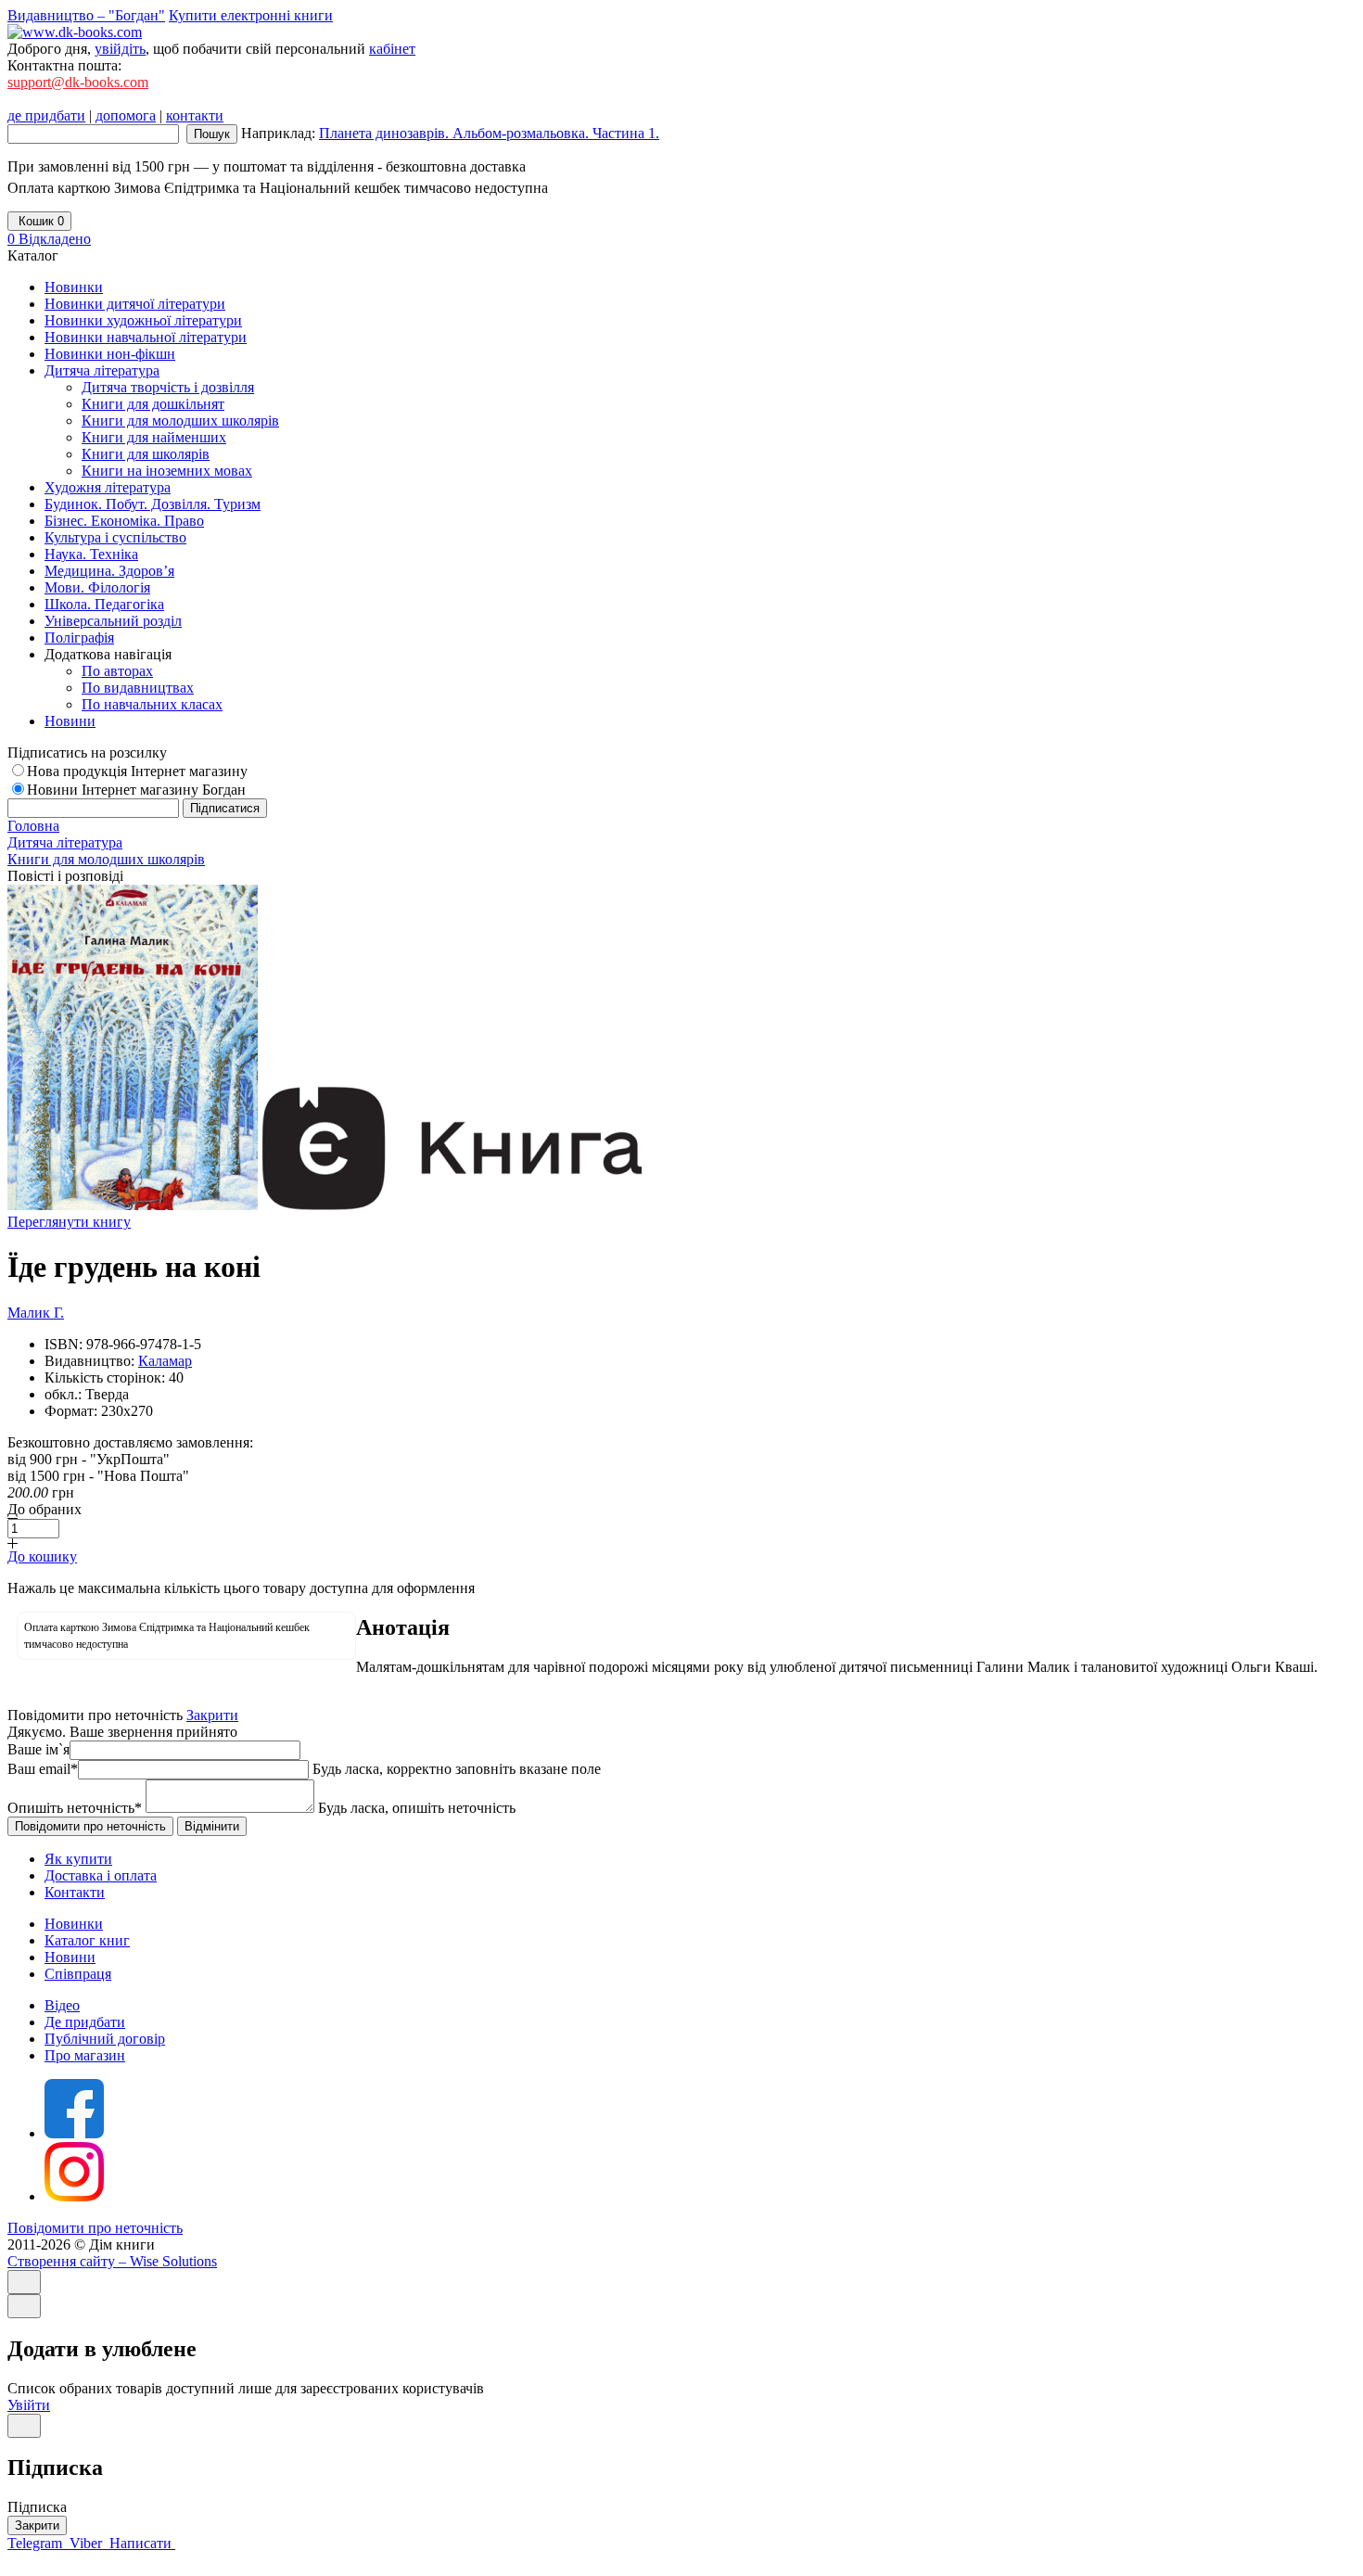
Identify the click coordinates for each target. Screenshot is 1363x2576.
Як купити (78, 1859)
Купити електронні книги (251, 15)
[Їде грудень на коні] (133, 1205)
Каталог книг (87, 1940)
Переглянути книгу (69, 1222)
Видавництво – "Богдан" (86, 15)
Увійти (29, 2405)
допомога (126, 115)
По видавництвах (138, 688)
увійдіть (120, 49)
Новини (70, 1957)
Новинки (74, 1924)
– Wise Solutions (112, 2261)
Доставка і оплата (101, 1875)
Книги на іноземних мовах (167, 471)
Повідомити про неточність (95, 2228)
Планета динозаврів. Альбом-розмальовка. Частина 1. (489, 133)
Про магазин (85, 2055)
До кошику (42, 1556)
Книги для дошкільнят (153, 404)
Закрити (212, 1715)
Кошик (39, 221)
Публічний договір (105, 2039)
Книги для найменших (154, 437)
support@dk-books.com (78, 82)
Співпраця (78, 1974)
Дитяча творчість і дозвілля (168, 387)
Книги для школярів (146, 454)
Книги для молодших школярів (180, 421)
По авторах (117, 671)
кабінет (392, 49)
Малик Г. (36, 1313)
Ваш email (43, 1769)
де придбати (46, 115)
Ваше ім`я (38, 1749)
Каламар (165, 1361)
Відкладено (49, 239)
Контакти (75, 1892)
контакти (195, 115)
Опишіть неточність (75, 1808)
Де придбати (85, 2022)
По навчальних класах (152, 704)
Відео (62, 2005)
